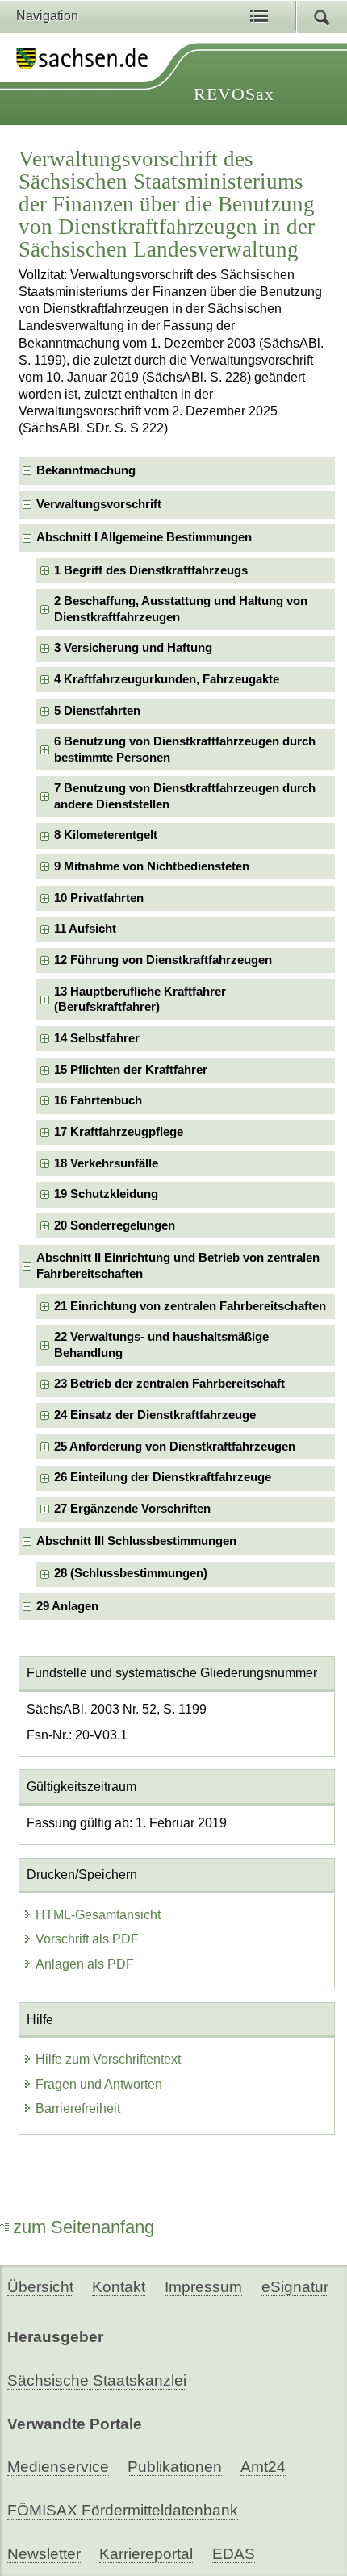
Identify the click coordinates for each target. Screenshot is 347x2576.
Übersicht (40, 2287)
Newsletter (44, 2554)
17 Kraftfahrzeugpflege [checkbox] (119, 1132)
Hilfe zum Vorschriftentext (108, 2059)
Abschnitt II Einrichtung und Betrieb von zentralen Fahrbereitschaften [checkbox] (178, 1265)
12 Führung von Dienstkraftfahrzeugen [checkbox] (163, 960)
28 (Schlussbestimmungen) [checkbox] (131, 1573)
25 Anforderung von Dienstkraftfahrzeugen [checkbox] (175, 1447)
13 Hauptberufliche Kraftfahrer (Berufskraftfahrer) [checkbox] (140, 999)
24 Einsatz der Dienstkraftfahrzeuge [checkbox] (155, 1415)
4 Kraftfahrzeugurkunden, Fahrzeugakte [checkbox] (167, 679)
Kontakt (119, 2287)
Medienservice (58, 2467)
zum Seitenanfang (84, 2227)
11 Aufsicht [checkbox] (85, 929)
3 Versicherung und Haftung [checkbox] (133, 648)
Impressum (203, 2287)
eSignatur (295, 2287)
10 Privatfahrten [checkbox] (99, 898)
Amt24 (263, 2467)
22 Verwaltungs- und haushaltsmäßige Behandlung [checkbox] (161, 1344)
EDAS (234, 2554)
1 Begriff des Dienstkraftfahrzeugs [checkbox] (151, 570)
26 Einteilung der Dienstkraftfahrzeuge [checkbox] (163, 1477)
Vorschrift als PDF (87, 1939)
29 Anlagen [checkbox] (67, 1606)
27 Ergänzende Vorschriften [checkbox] (132, 1509)
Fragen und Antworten (99, 2084)
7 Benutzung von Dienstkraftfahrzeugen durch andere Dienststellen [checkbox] (185, 796)
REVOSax (234, 94)
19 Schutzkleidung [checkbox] (106, 1194)
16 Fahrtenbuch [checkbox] (98, 1100)
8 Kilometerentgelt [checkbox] (106, 835)
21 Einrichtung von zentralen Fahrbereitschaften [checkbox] (190, 1306)
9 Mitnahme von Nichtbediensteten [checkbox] (152, 866)
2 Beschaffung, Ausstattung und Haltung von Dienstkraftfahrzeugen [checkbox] (181, 609)
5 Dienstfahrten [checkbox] (97, 711)
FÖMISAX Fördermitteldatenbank (123, 2510)
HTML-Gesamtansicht (98, 1915)
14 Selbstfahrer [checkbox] (97, 1038)
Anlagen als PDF (85, 1964)
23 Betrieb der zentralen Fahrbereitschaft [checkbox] (169, 1384)
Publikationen (175, 2467)
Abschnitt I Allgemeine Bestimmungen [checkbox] (144, 537)
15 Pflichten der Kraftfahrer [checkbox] (131, 1070)
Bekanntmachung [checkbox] (86, 470)
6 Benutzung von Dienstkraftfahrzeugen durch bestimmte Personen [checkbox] (185, 749)
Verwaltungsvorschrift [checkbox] (99, 504)
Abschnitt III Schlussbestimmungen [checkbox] (136, 1541)
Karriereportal (146, 2554)
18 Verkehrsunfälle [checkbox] (106, 1163)
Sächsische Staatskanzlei (97, 2380)
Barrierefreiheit (78, 2108)
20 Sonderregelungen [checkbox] (115, 1225)
